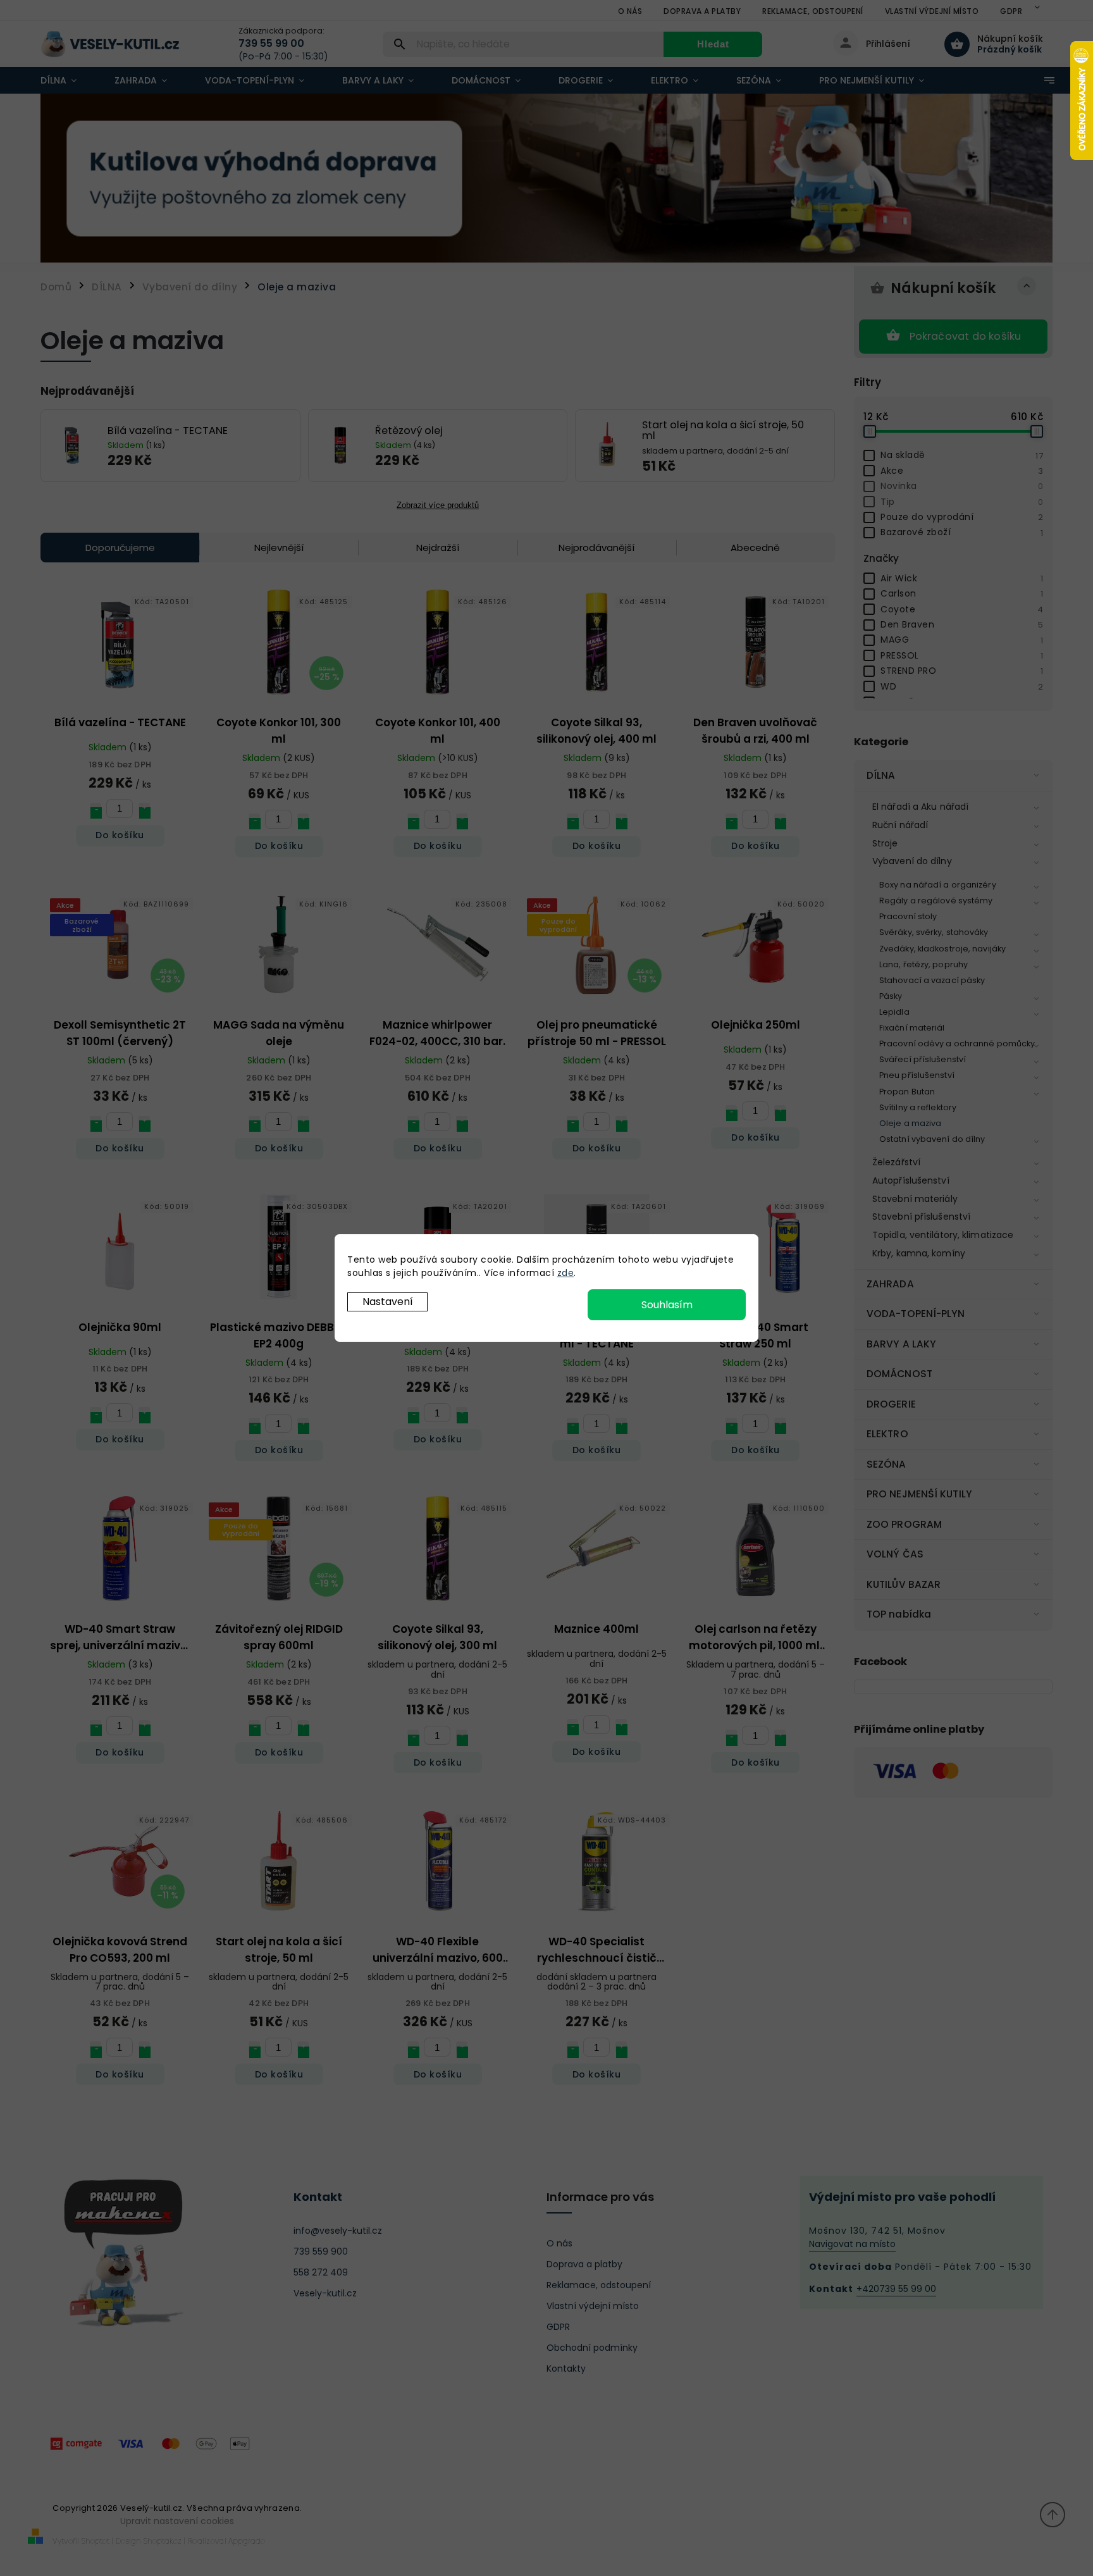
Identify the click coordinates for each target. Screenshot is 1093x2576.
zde (566, 1273)
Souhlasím (667, 1305)
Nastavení (388, 1302)
